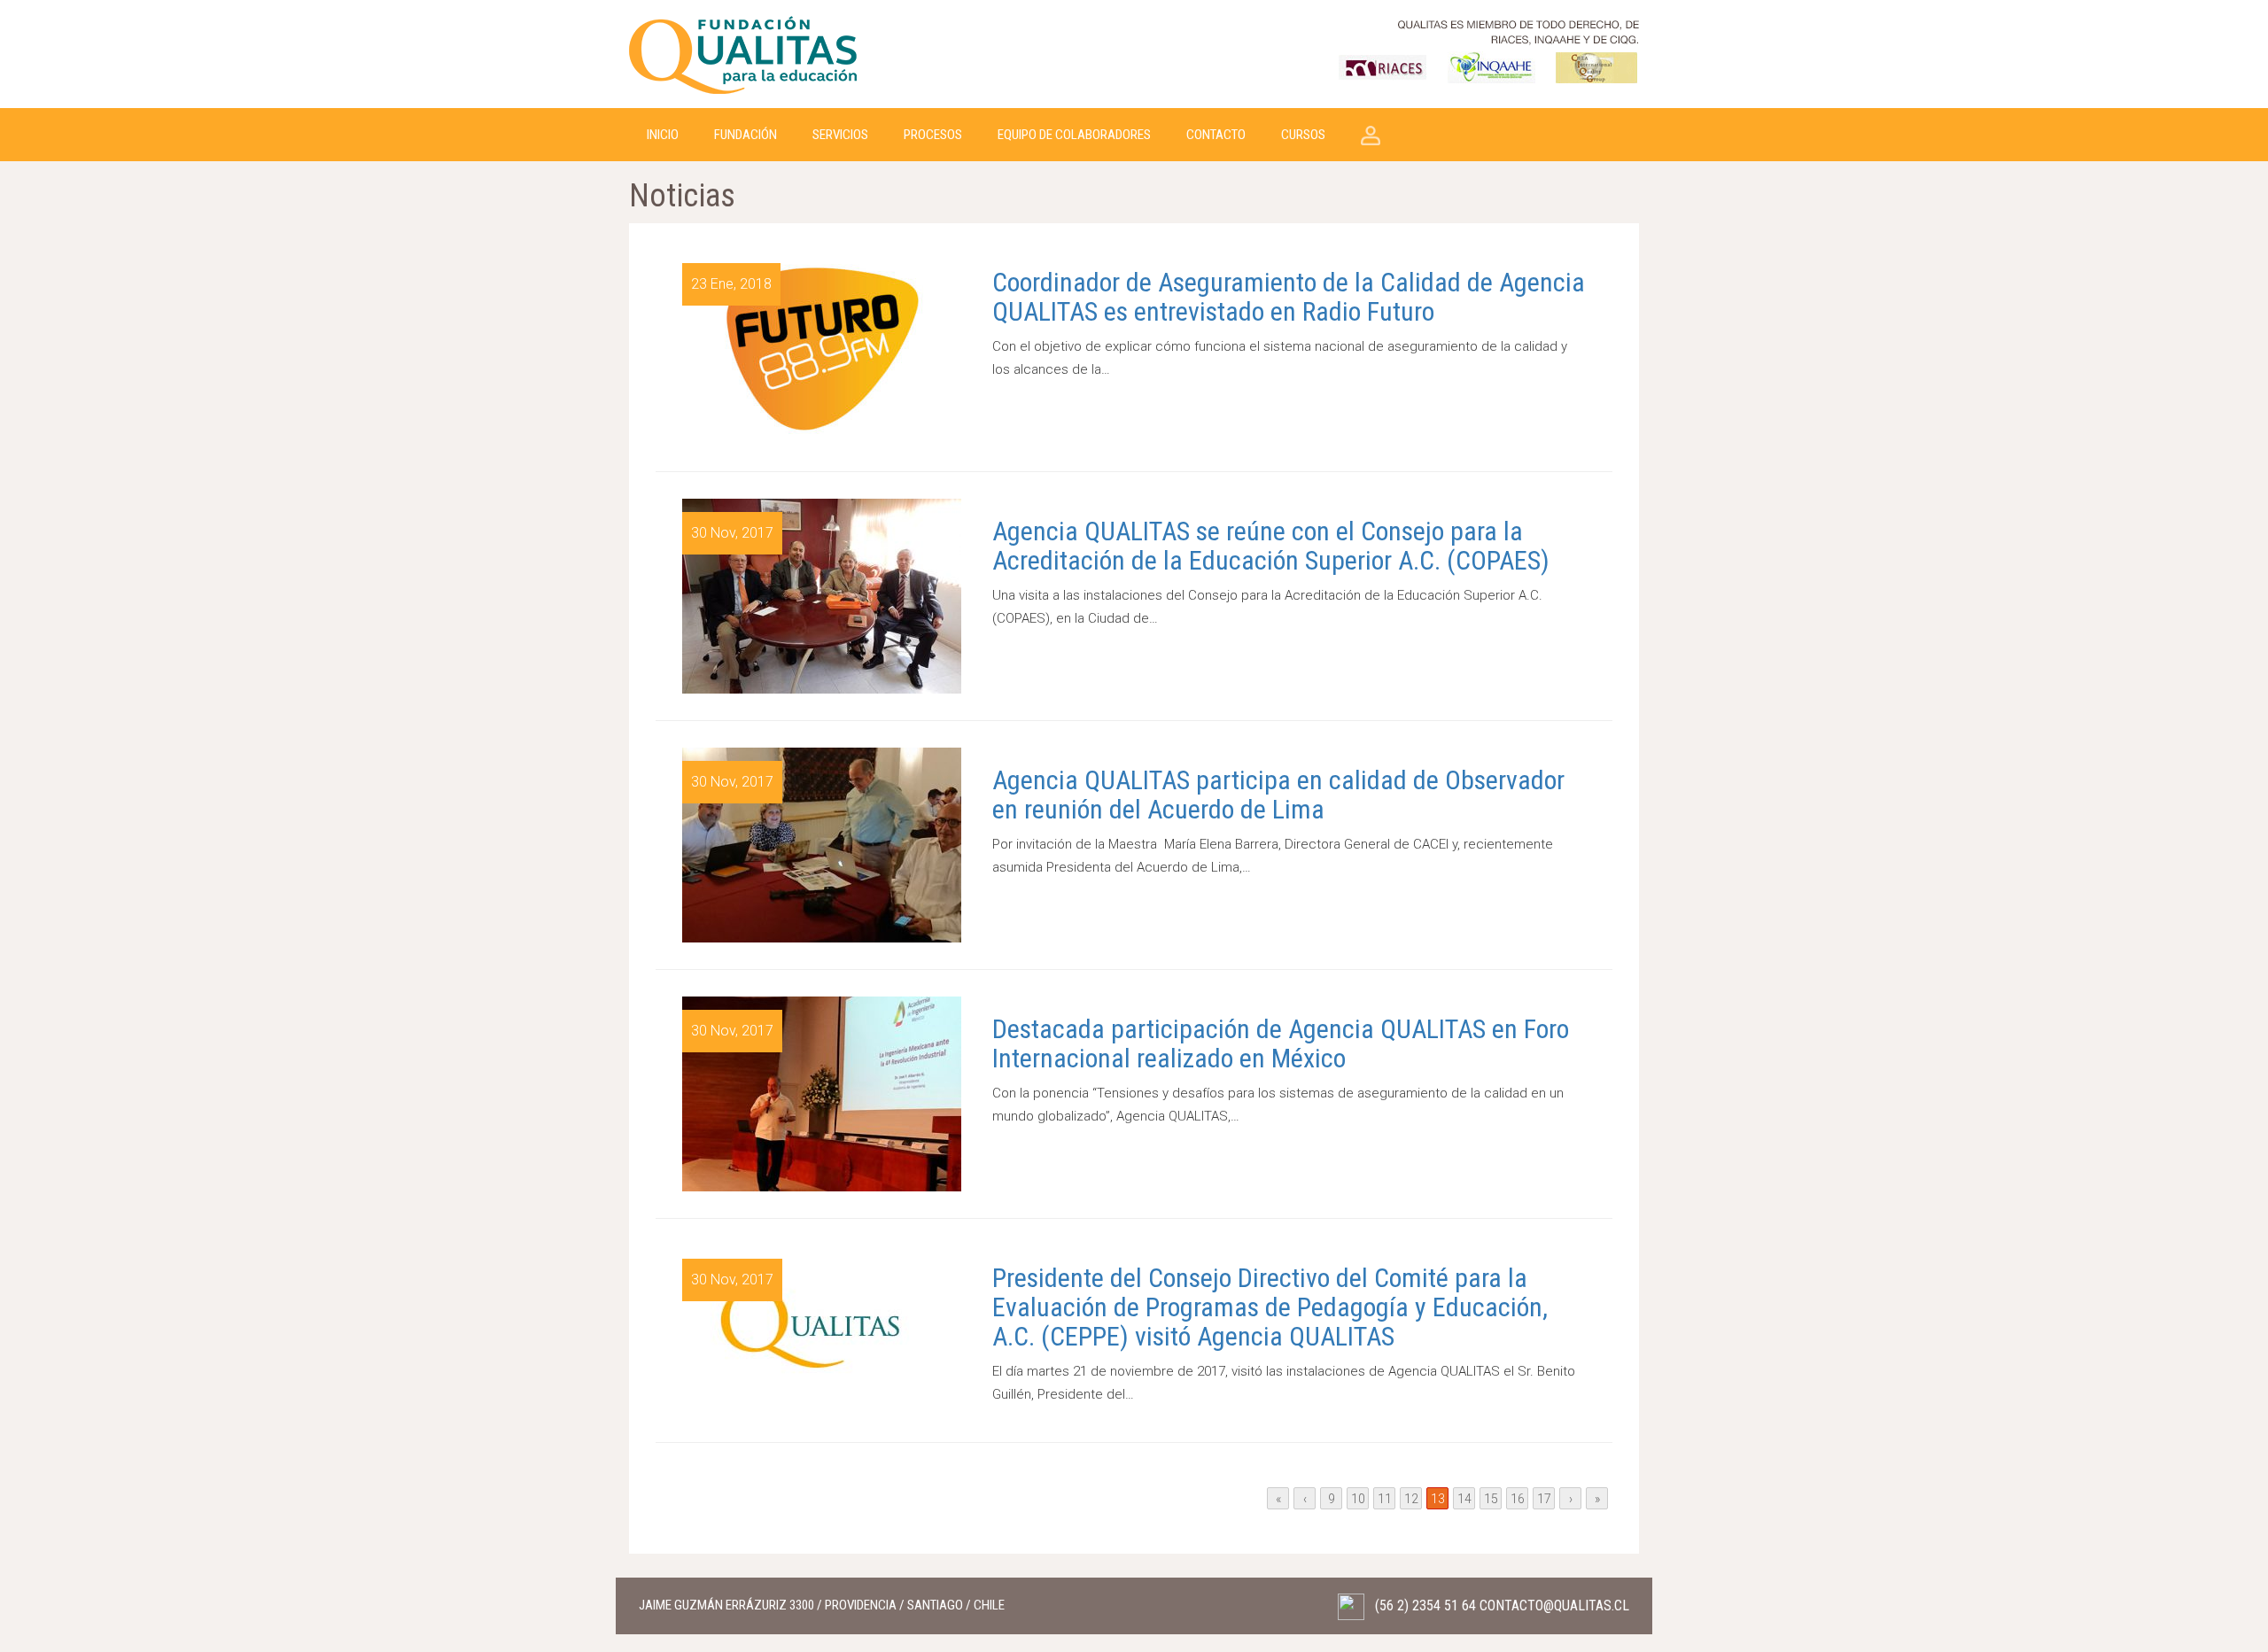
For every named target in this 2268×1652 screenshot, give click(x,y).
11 (1385, 1499)
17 (1544, 1499)
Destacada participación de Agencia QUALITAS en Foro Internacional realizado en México (1281, 1043)
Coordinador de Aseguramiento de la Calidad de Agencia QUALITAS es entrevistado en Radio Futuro (1289, 297)
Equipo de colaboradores (1074, 135)
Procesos (933, 135)
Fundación (746, 135)
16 (1518, 1499)
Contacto (1216, 135)
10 (1358, 1499)
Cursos (1303, 135)
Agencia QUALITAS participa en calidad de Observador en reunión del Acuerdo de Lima (1278, 795)
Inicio (663, 135)
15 (1491, 1499)
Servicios (840, 135)
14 (1464, 1499)
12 (1411, 1499)
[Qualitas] (744, 53)
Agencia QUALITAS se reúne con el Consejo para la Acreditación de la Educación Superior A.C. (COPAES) (1274, 546)
